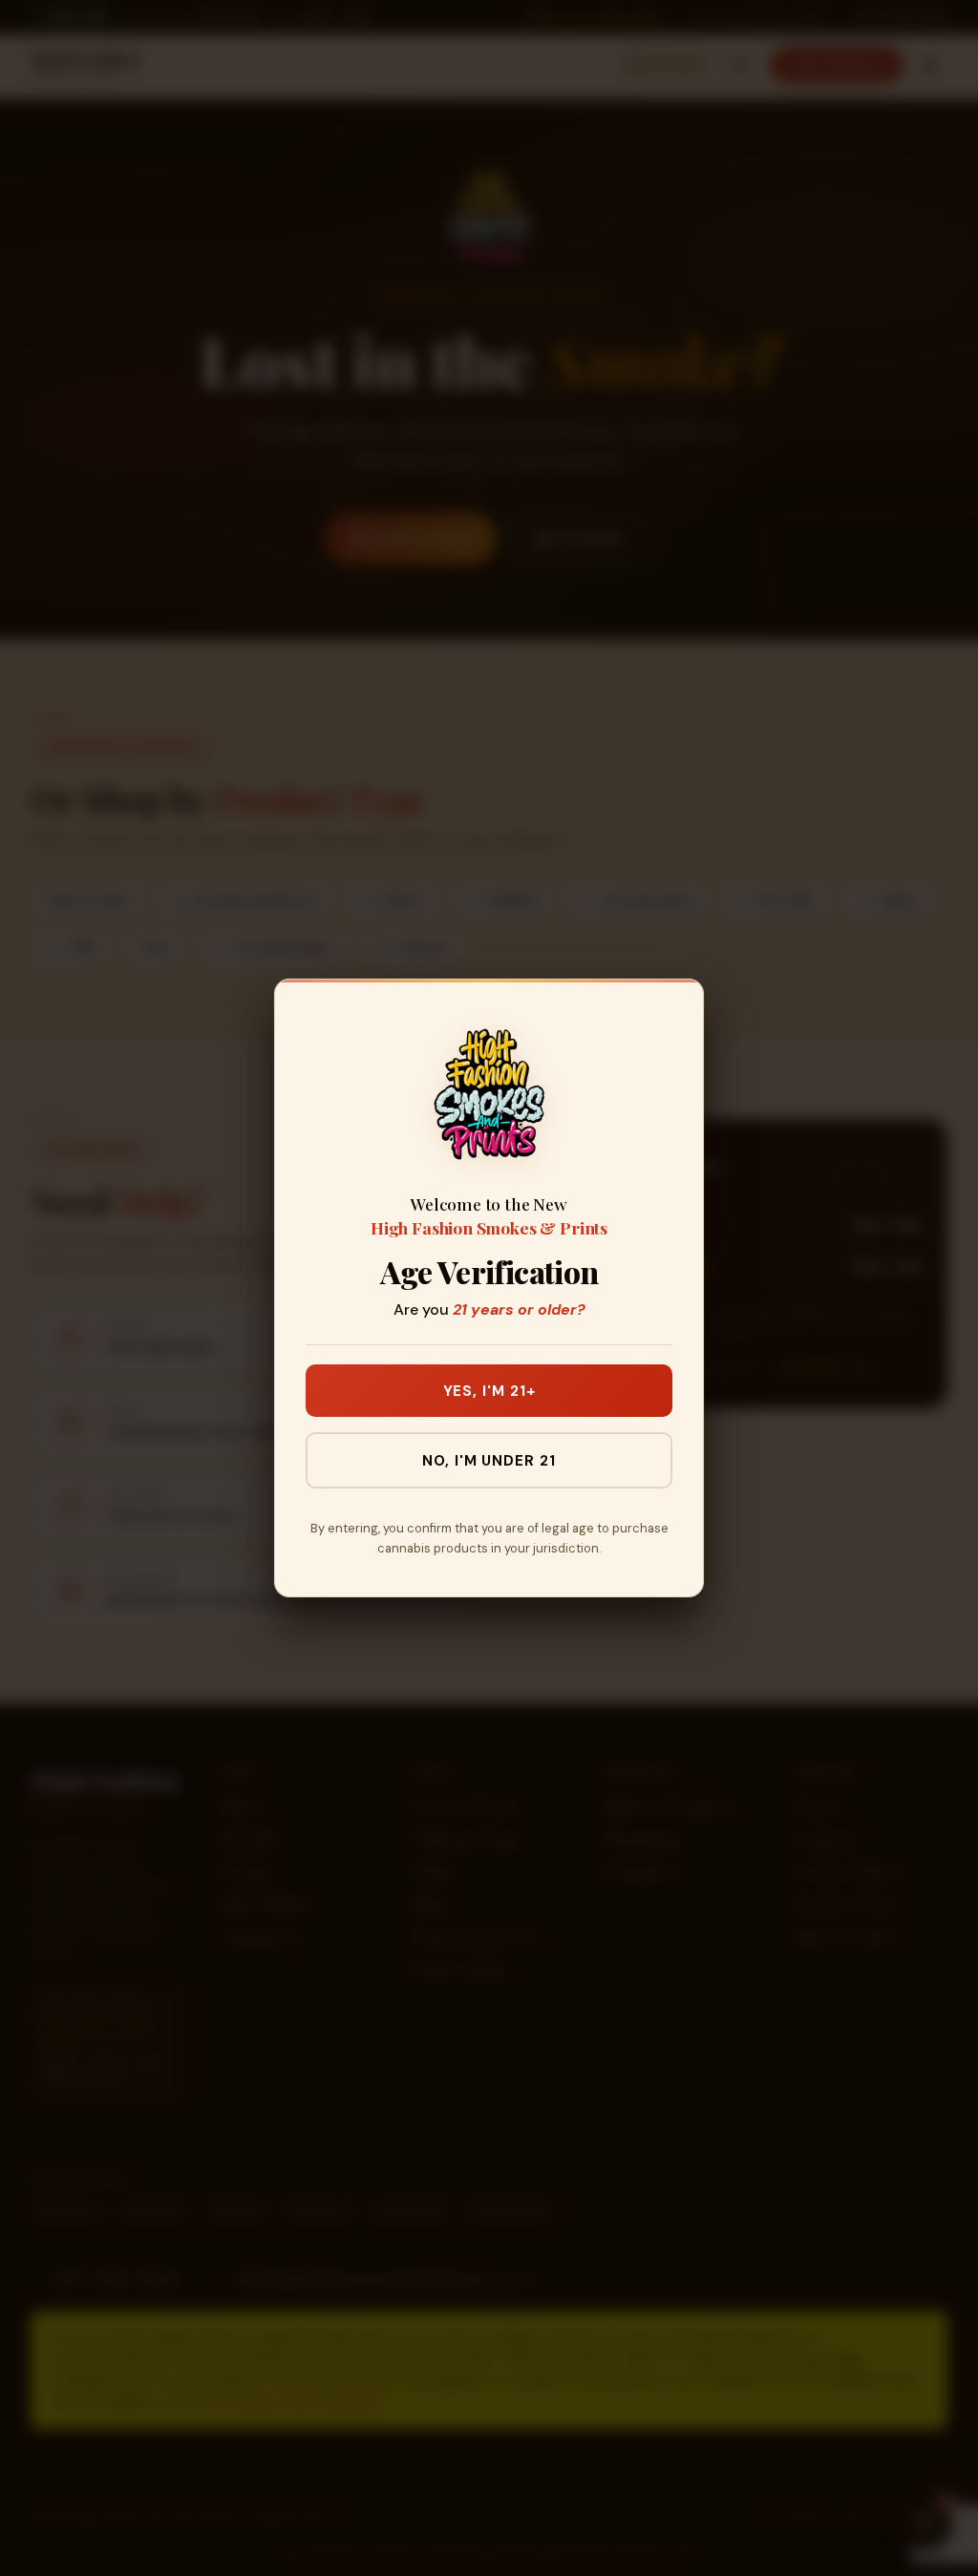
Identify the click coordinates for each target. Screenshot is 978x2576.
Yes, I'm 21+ (489, 1391)
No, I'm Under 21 (489, 1461)
